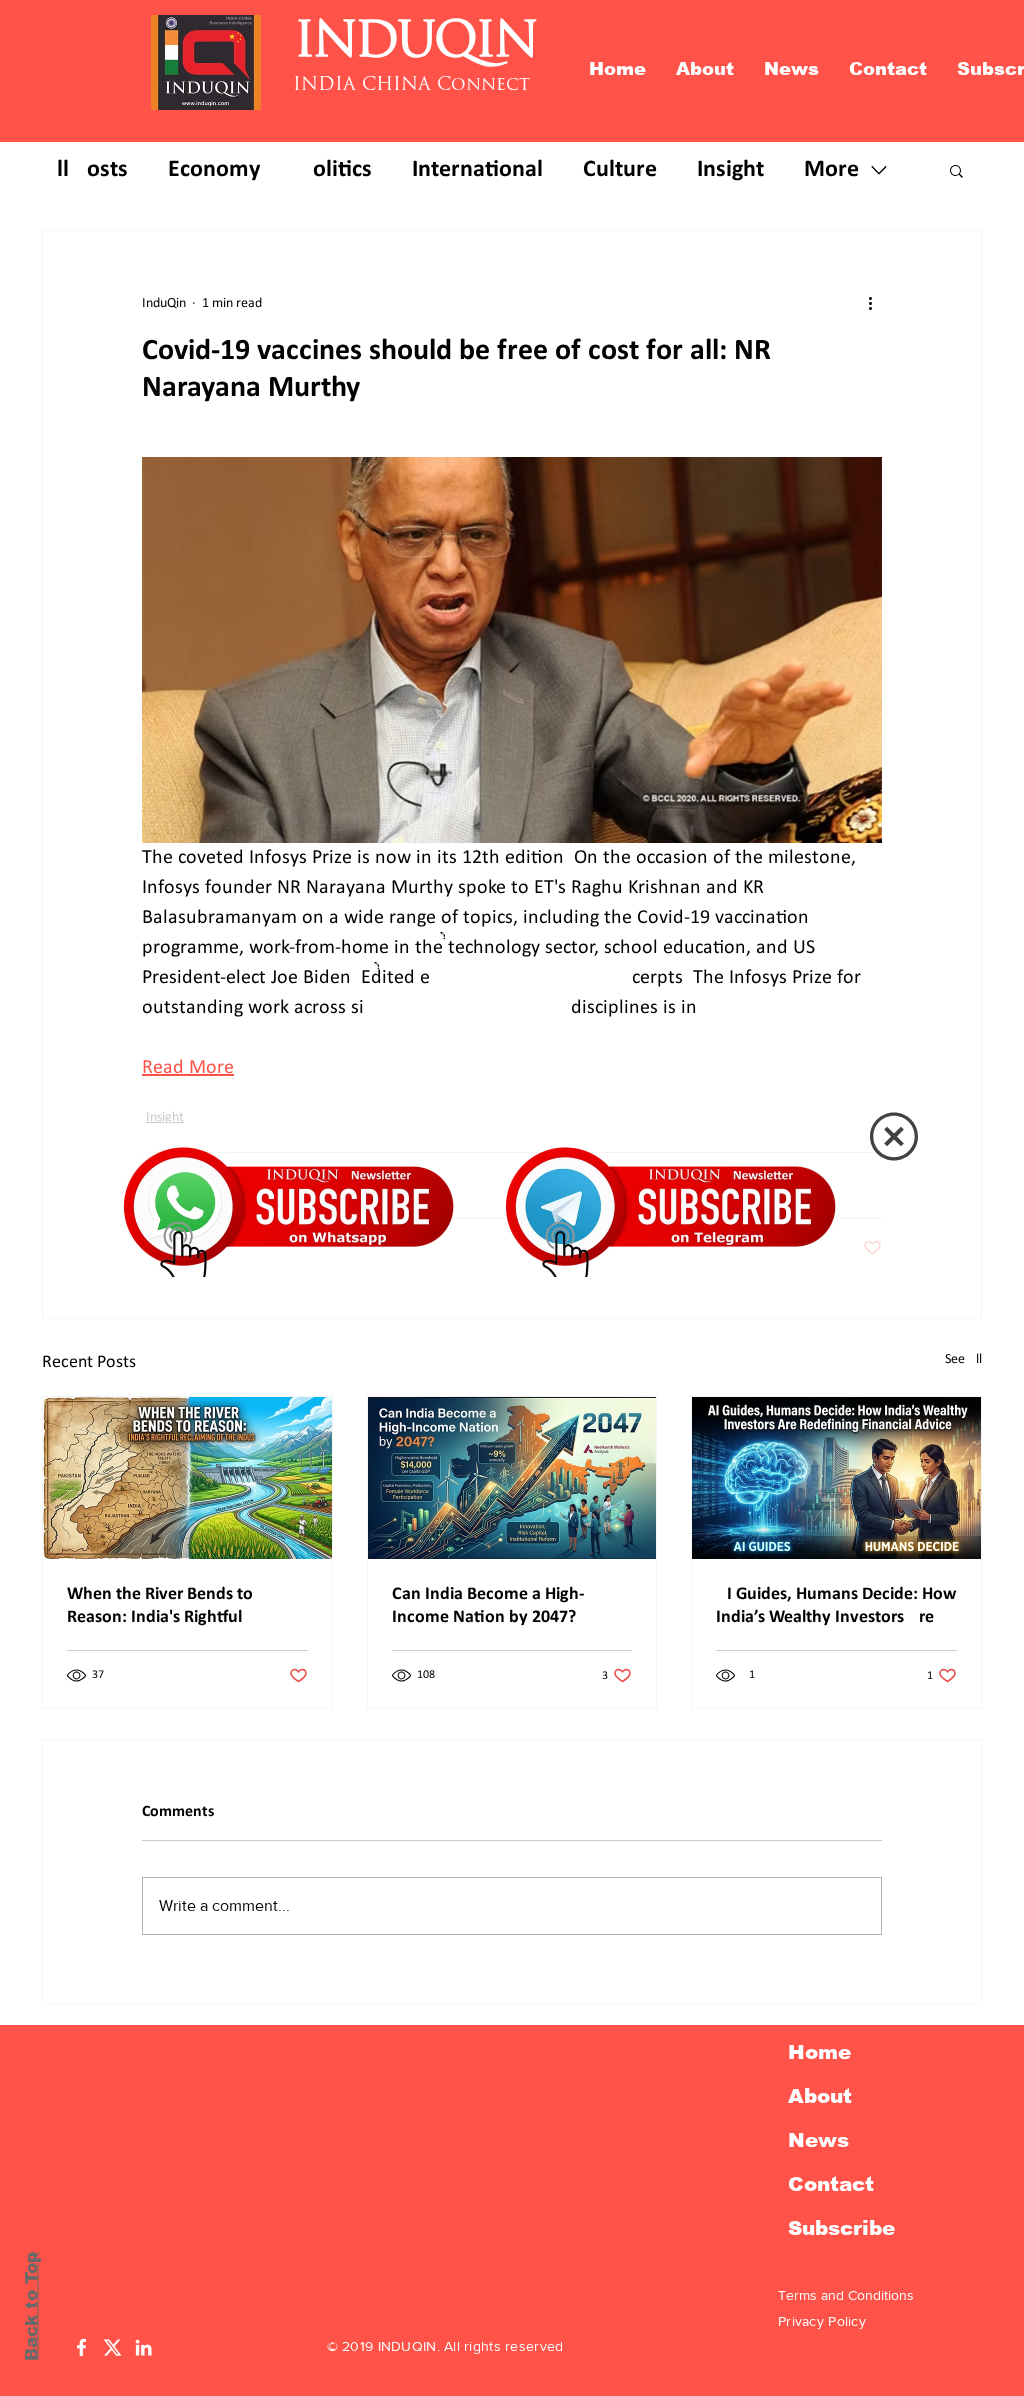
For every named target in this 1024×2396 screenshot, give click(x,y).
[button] (894, 1136)
